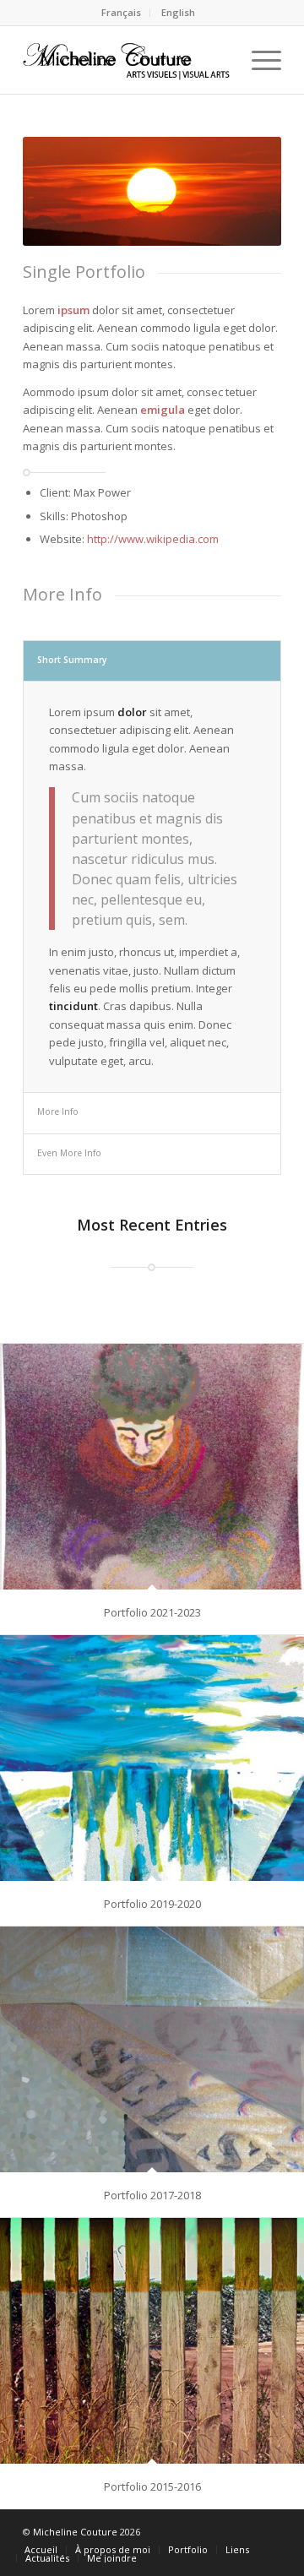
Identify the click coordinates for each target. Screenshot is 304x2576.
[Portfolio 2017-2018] (152, 2049)
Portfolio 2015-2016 (152, 2486)
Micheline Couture (75, 2532)
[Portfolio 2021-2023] (152, 1467)
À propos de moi (113, 2549)
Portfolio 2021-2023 (152, 1612)
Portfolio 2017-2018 (152, 2195)
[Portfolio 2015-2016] (152, 2341)
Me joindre (112, 2558)
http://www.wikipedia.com (153, 539)
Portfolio (188, 2549)
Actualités (47, 2558)
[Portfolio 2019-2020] (152, 1758)
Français (121, 12)
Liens (237, 2549)
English (178, 12)
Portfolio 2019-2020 (152, 1904)
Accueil (41, 2549)
